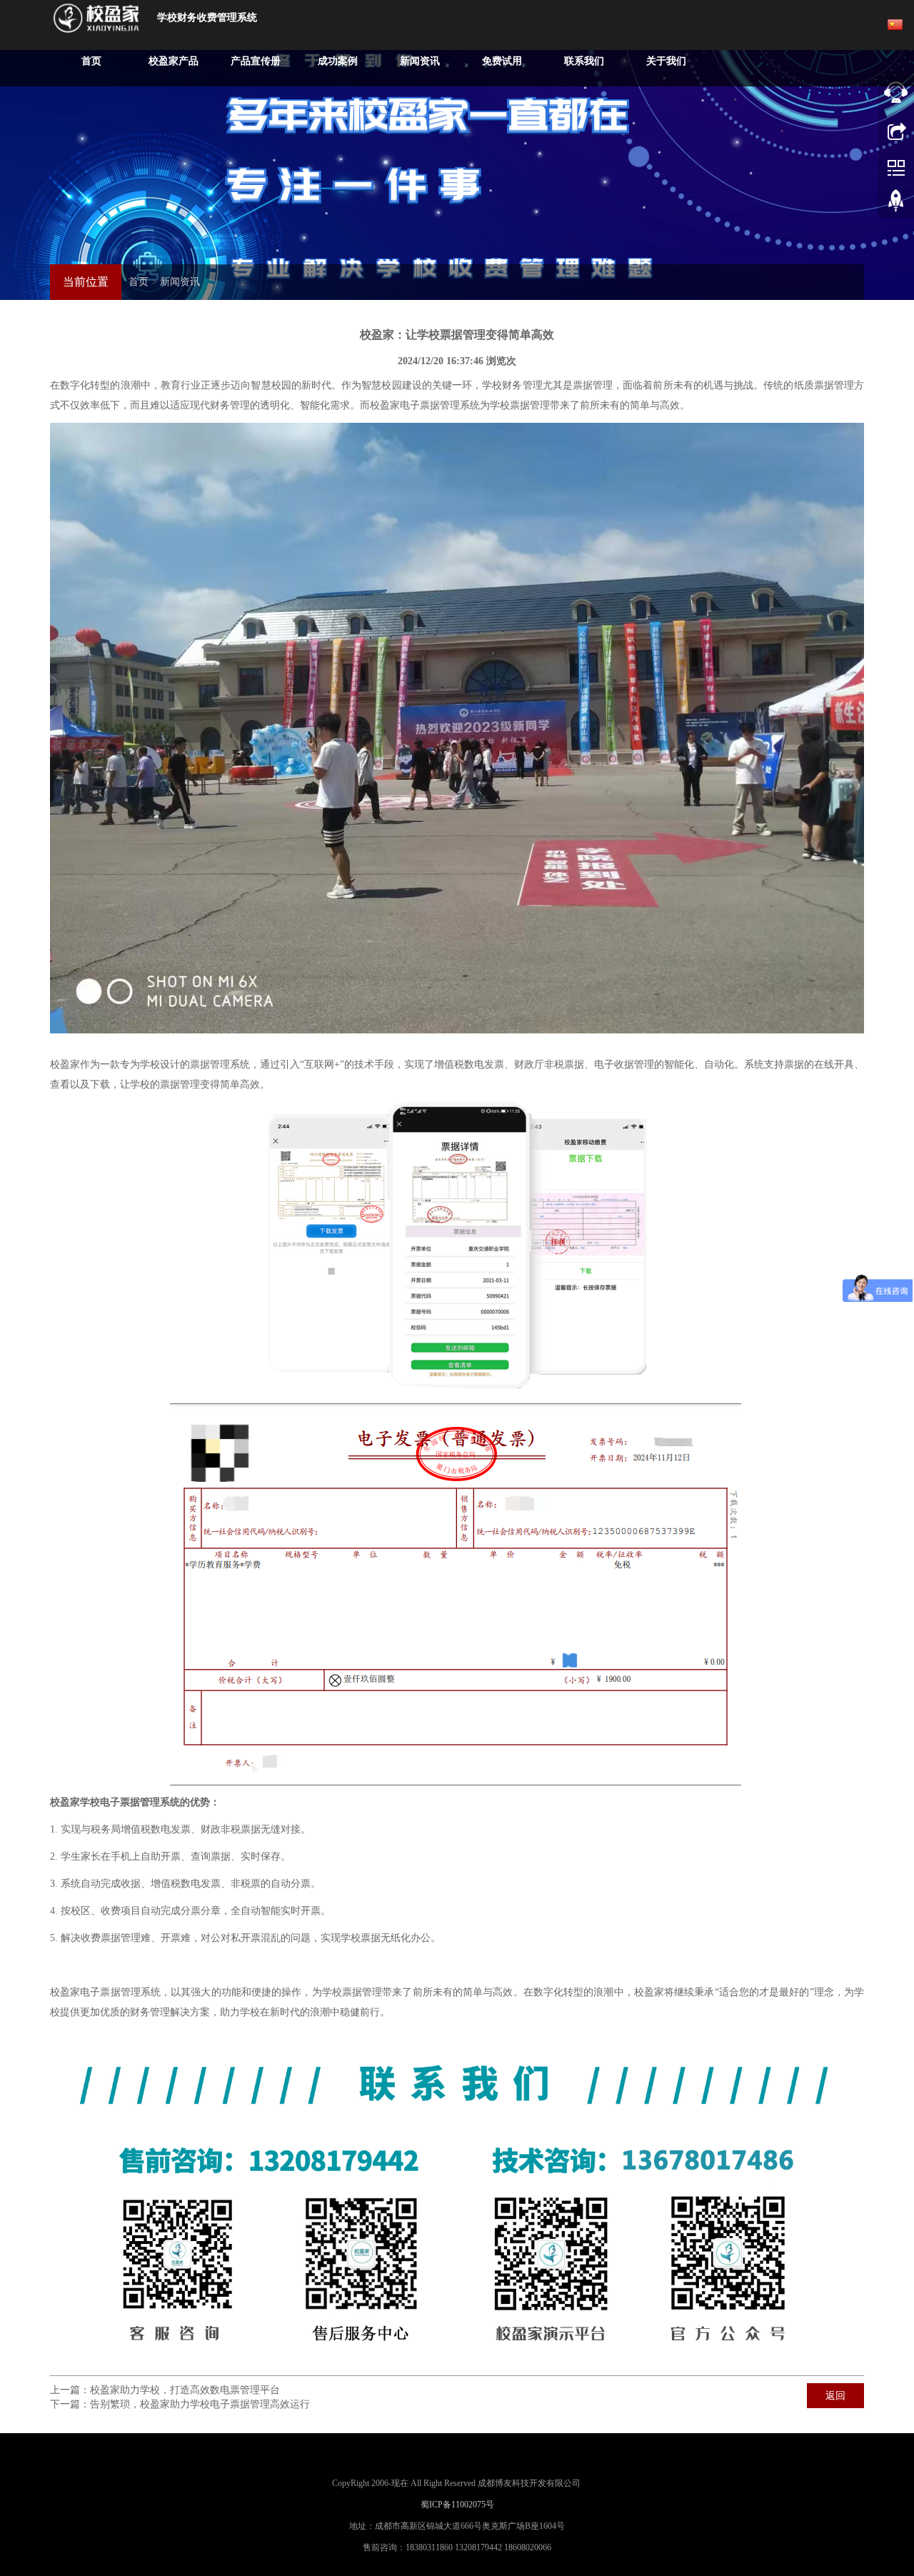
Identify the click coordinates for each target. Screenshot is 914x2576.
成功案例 (338, 61)
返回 (835, 2396)
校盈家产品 (174, 61)
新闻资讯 (420, 61)
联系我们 (584, 61)
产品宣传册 (256, 61)
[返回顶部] (896, 204)
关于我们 (666, 61)
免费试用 (502, 61)
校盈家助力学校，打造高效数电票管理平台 (185, 2390)
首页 (91, 61)
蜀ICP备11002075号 (457, 2505)
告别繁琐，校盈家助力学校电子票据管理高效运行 (200, 2404)
